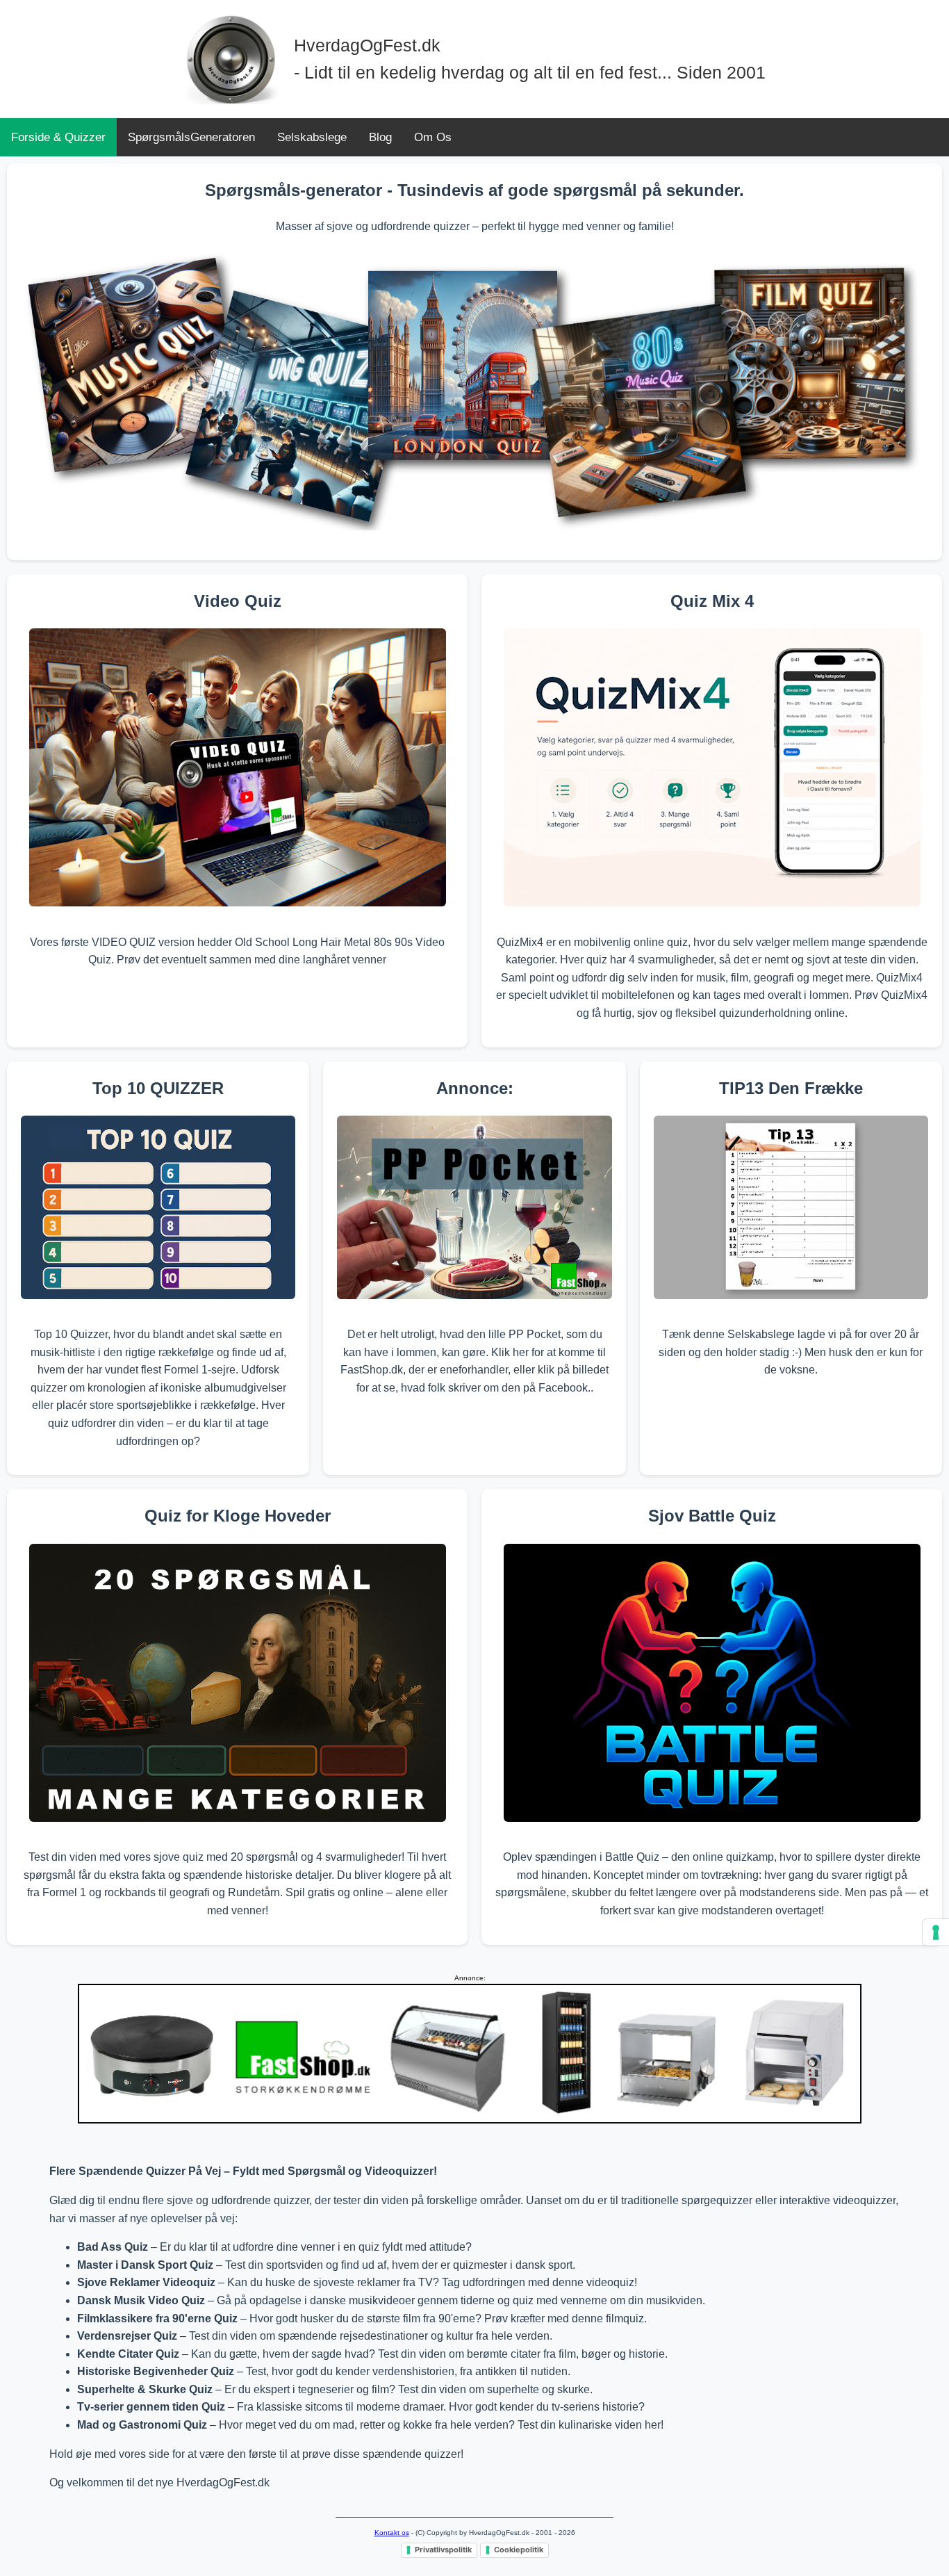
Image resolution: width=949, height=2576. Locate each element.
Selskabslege (312, 137)
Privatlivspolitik (443, 2550)
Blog (380, 137)
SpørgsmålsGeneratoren (191, 137)
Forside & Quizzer (58, 137)
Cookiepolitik (519, 2550)
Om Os (433, 137)
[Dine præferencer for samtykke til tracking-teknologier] (936, 1932)
